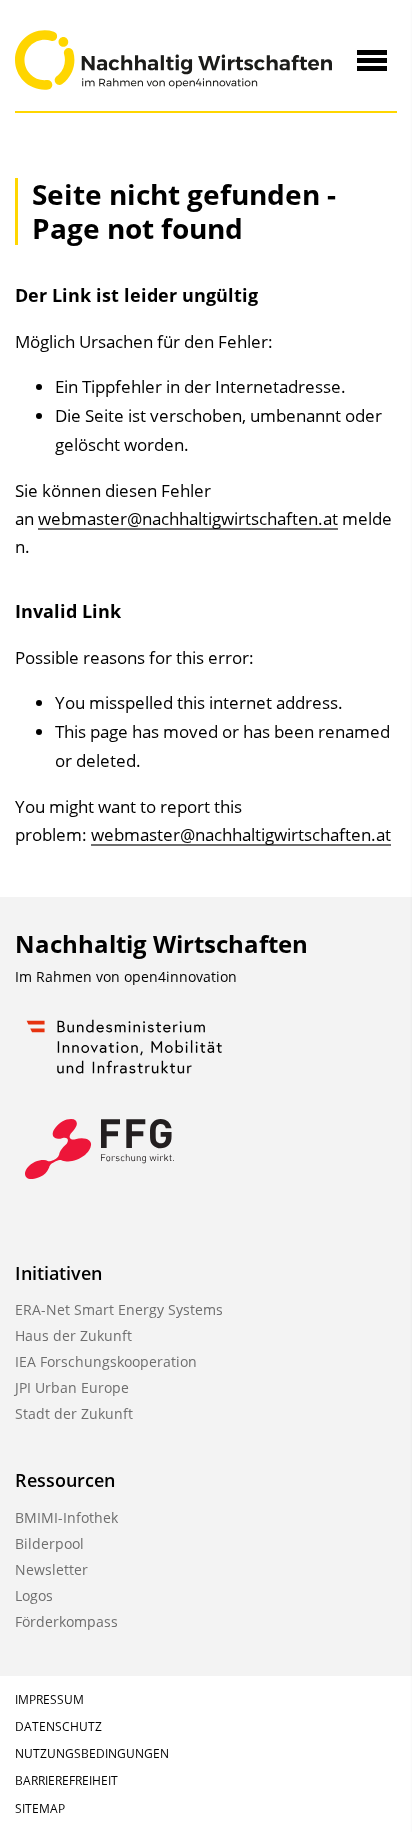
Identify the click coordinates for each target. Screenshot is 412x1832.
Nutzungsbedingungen (92, 1753)
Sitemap (40, 1808)
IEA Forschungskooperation (106, 1361)
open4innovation (180, 976)
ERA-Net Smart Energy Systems (119, 1309)
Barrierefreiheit (66, 1780)
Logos (34, 1595)
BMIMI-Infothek (66, 1517)
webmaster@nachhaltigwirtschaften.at (188, 518)
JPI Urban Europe (72, 1387)
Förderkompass (66, 1621)
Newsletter (51, 1569)
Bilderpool (49, 1543)
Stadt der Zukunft (74, 1413)
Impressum (49, 1699)
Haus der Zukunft (73, 1335)
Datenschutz (58, 1726)
